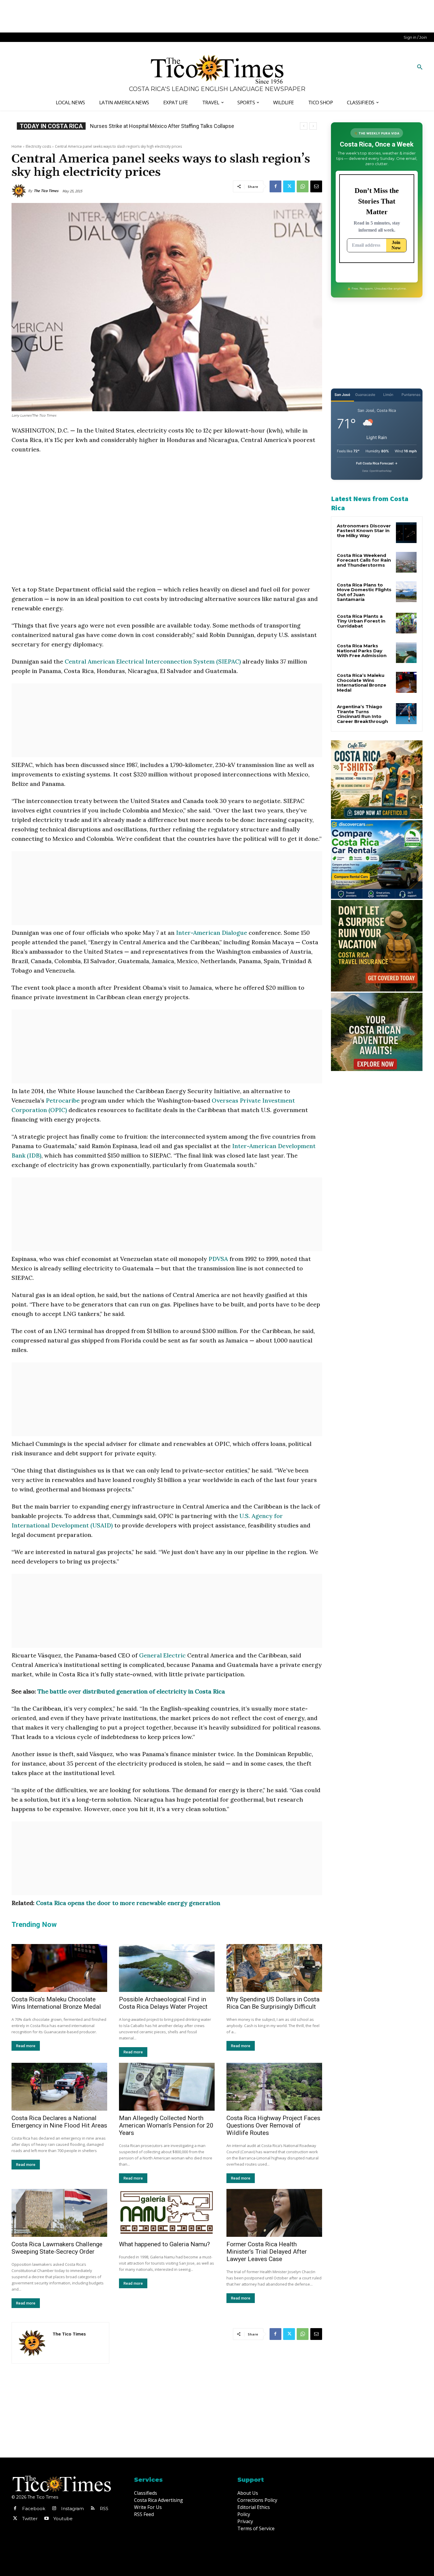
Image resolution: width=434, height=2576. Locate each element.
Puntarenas (411, 395)
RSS (104, 2508)
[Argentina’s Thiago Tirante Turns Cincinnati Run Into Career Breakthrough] (406, 714)
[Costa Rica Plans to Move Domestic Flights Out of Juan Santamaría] (406, 592)
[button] (420, 67)
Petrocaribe (63, 1100)
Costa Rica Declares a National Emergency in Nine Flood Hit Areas (59, 2122)
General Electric (162, 1655)
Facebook (34, 2508)
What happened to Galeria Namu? (164, 2244)
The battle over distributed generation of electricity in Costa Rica (131, 1691)
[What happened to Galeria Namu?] (167, 2213)
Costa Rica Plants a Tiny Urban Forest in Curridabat (361, 621)
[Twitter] (289, 186)
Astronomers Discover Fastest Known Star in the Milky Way (364, 531)
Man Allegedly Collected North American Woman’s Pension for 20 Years (166, 2125)
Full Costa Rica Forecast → (377, 463)
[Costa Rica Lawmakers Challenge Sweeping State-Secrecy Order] (59, 2213)
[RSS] (93, 2509)
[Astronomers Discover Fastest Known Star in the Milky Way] (406, 533)
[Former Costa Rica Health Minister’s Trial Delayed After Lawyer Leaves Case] (274, 2213)
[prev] (304, 126)
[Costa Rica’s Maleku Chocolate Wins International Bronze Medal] (59, 1968)
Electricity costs (38, 146)
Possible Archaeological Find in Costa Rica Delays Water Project (163, 2003)
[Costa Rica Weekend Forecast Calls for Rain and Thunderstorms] (406, 562)
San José (342, 395)
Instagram (72, 2508)
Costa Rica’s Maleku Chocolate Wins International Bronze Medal (56, 2003)
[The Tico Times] (20, 191)
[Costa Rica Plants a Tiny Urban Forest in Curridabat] (406, 623)
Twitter (30, 2519)
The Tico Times (46, 191)
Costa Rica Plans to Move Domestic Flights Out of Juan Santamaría (364, 592)
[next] (313, 126)
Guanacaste (365, 395)
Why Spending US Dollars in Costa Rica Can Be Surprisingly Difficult (273, 2003)
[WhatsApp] (303, 186)
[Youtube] (46, 2519)
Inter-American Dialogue (212, 933)
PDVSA (218, 1259)
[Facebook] (275, 186)
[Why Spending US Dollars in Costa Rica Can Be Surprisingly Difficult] (274, 1968)
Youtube (63, 2519)
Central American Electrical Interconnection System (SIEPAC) (154, 661)
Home (17, 146)
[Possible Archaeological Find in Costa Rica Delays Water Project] (167, 1968)
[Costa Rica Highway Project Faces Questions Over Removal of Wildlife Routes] (274, 2087)
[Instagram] (54, 2509)
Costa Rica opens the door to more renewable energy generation (128, 1903)
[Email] (316, 186)
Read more (26, 2046)
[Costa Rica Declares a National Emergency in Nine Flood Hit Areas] (59, 2087)
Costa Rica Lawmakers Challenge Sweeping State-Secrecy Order (57, 2248)
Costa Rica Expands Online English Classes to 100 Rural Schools (165, 126)
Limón (388, 395)
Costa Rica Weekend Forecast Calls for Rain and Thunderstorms (364, 560)
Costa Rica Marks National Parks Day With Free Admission (362, 651)
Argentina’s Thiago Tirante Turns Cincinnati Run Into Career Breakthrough (362, 714)
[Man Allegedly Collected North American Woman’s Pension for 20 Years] (167, 2087)
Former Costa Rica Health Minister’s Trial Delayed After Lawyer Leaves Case (267, 2252)
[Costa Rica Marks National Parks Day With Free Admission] (406, 653)
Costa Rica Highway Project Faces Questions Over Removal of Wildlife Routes (273, 2125)
